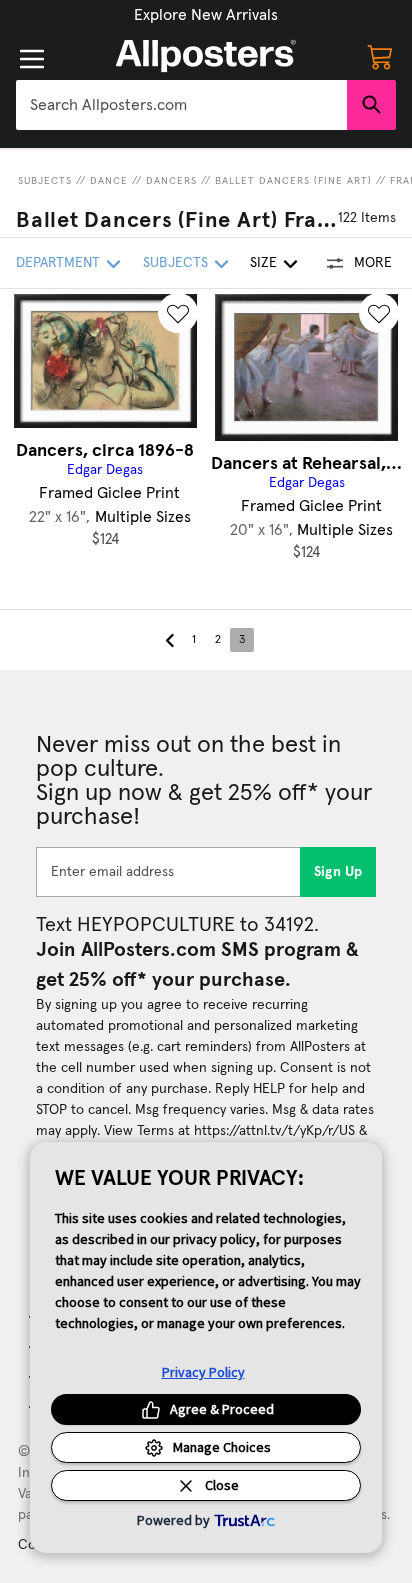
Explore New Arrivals (206, 15)
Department (58, 263)
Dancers (171, 181)
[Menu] (32, 59)
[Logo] (206, 56)
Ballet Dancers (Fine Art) (293, 181)
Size (263, 263)
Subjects (45, 181)
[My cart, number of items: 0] (380, 56)
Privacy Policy (203, 1372)
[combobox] (181, 105)
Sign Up (338, 872)
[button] (206, 15)
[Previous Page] (170, 640)
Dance (109, 181)
